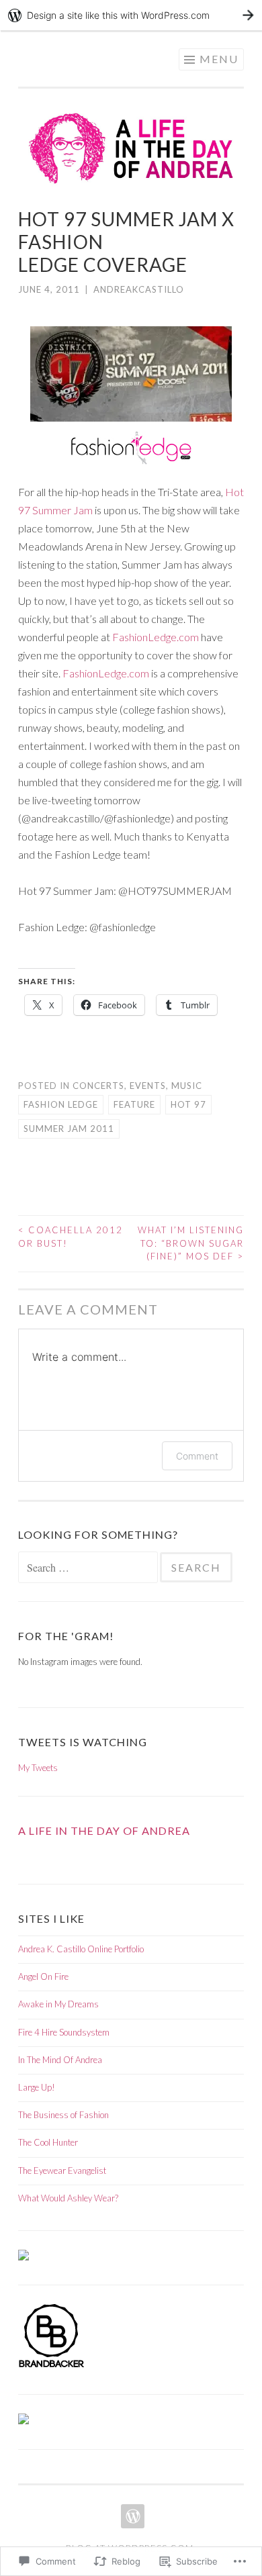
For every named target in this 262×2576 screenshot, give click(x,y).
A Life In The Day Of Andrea (104, 1830)
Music (187, 1086)
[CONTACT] (131, 2516)
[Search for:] (89, 1568)
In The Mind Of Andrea (60, 2060)
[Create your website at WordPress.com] (131, 15)
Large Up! (37, 2087)
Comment (197, 1456)
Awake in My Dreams (58, 2004)
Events (148, 1086)
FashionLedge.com (156, 637)
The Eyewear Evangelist (62, 2170)
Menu (219, 59)
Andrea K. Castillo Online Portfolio (81, 1949)
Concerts (98, 1086)
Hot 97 (188, 1104)
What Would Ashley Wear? (68, 2198)
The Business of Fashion (63, 2115)
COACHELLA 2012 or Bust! (71, 1237)
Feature (134, 1104)
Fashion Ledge (61, 1104)
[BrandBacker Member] (52, 2367)
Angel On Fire (43, 1976)
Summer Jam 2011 (69, 1129)
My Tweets (38, 1768)
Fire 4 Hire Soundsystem (64, 2032)
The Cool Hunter (48, 2142)
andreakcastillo (139, 289)
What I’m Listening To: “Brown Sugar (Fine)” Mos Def (191, 1243)
